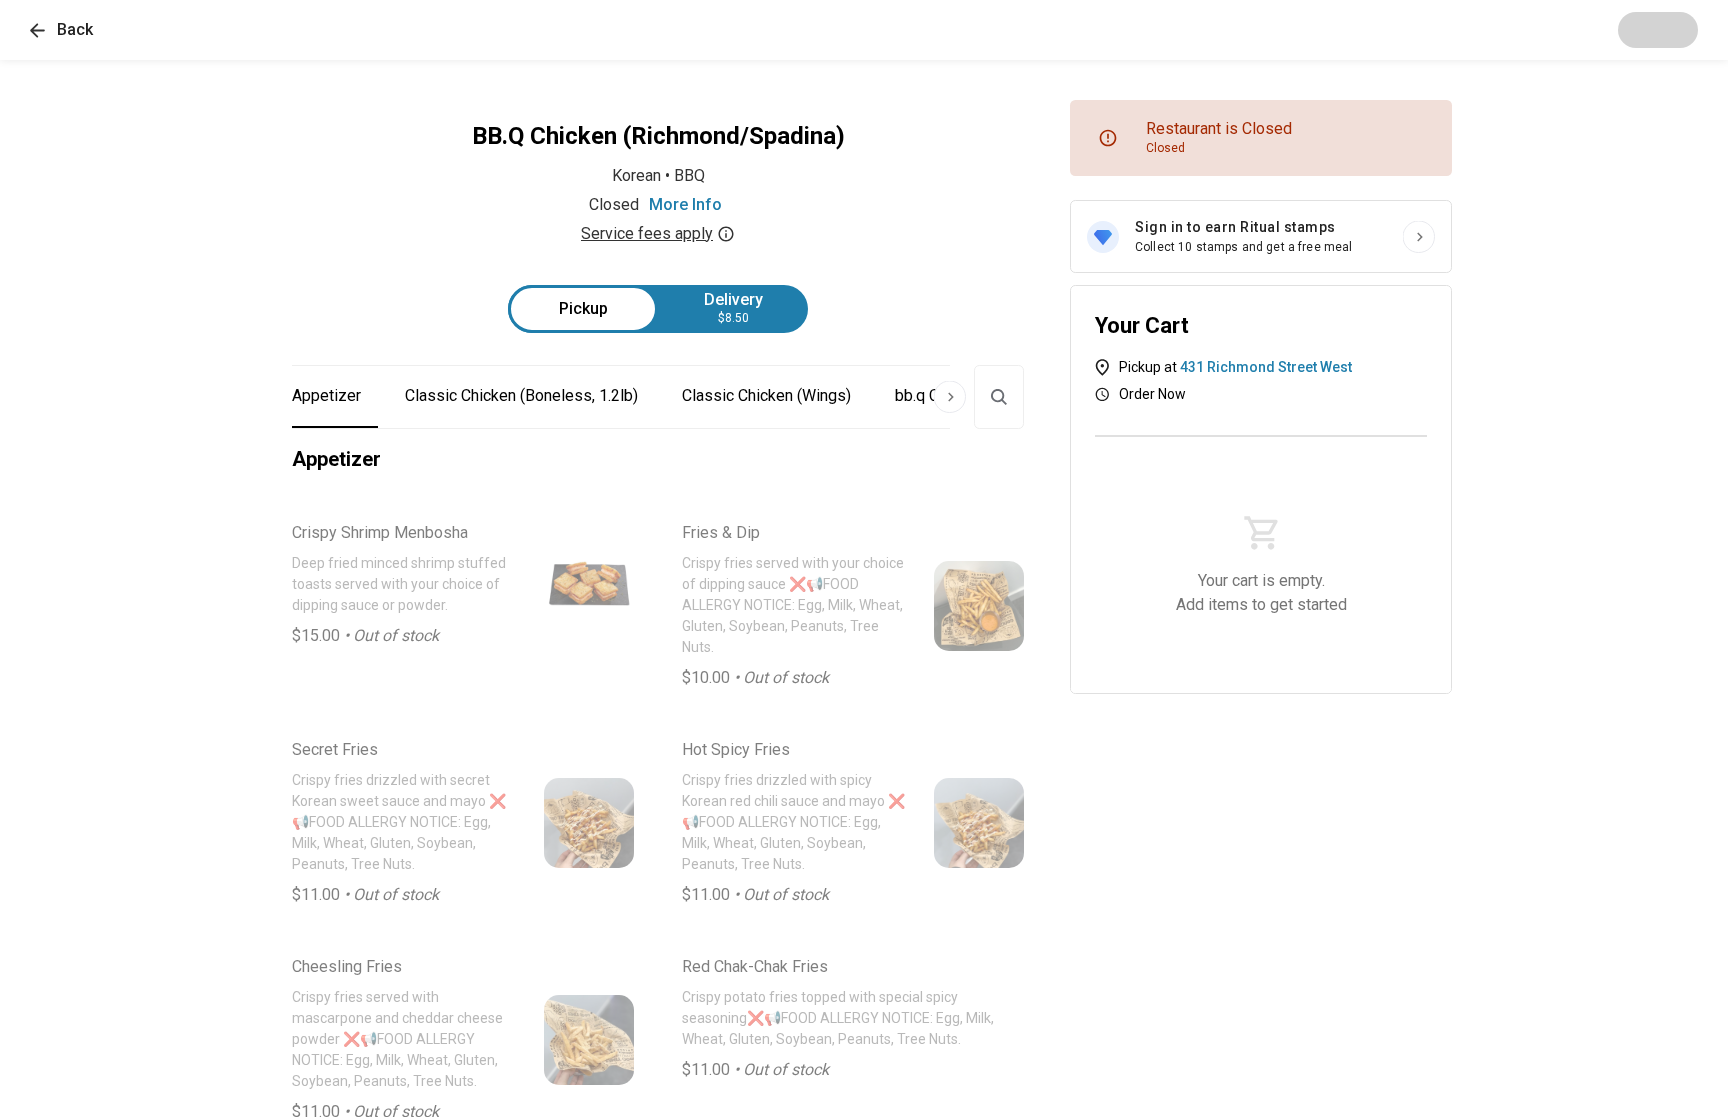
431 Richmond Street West (1266, 367)
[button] (61, 30)
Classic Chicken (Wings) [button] (766, 395)
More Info (685, 204)
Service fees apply (647, 233)
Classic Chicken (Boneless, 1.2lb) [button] (521, 395)
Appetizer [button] (326, 395)
